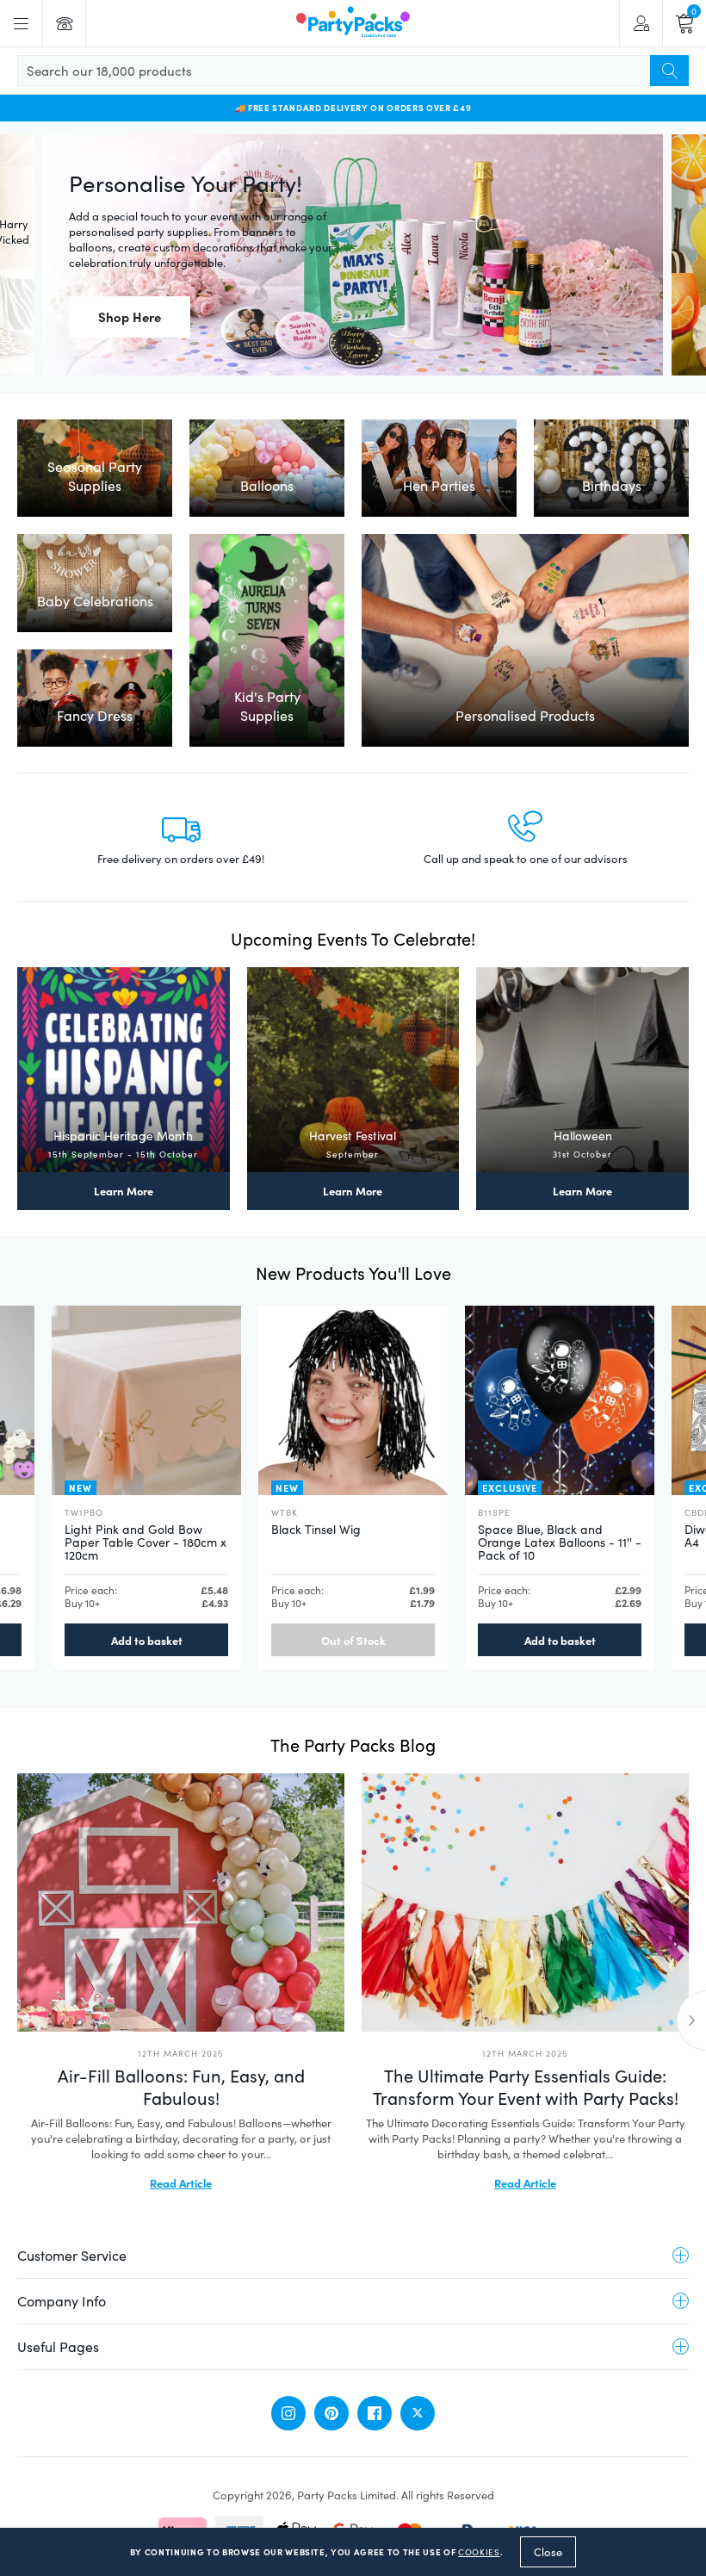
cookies (479, 2552)
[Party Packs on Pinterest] (331, 2413)
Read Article (181, 2182)
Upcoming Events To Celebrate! (353, 938)
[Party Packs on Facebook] (375, 2413)
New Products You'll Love (353, 1272)
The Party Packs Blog (353, 1744)
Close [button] (548, 2552)
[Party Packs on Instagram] (288, 2413)
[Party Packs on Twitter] (418, 2413)
